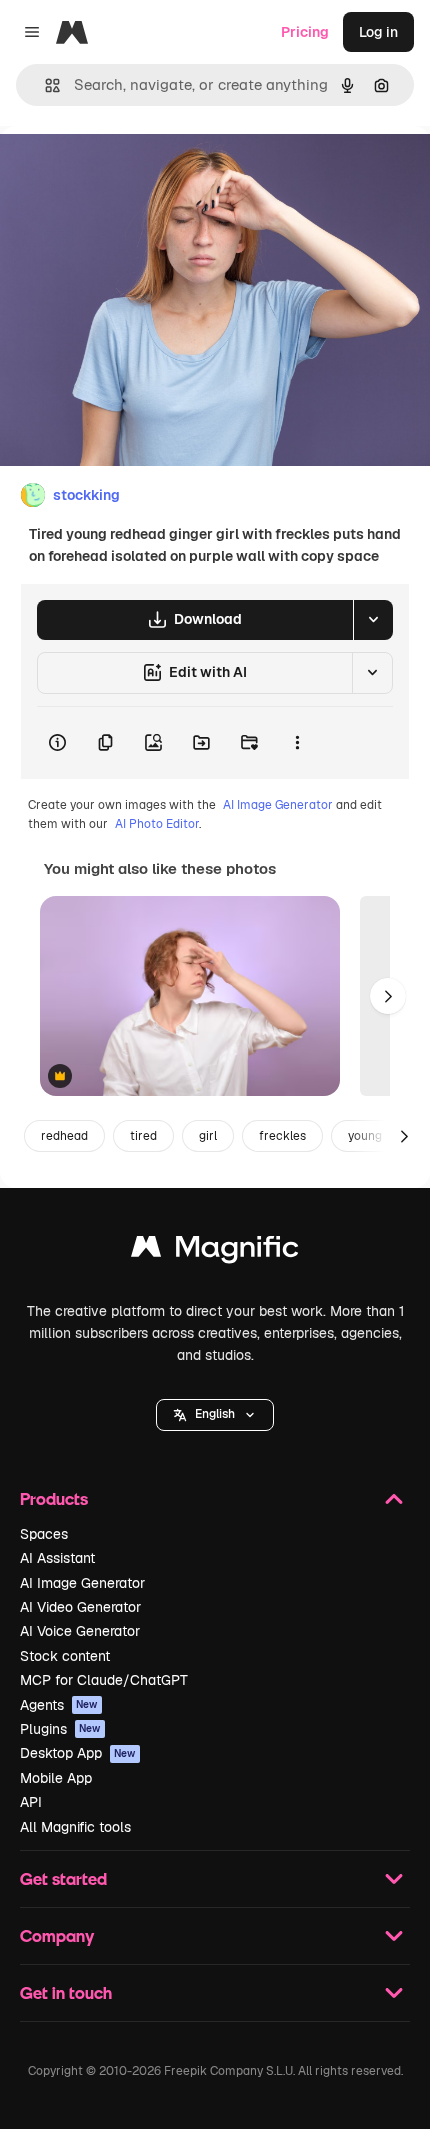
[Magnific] (215, 1251)
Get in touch (66, 1992)
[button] (215, 1415)
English (215, 1414)
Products (54, 1498)
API (31, 1802)
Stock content (65, 1656)
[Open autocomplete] (44, 85)
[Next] (388, 996)
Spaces (44, 1534)
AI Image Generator (278, 805)
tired (143, 1136)
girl (208, 1136)
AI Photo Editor (157, 824)
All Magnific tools (75, 1827)
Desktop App (78, 1753)
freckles (282, 1136)
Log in (378, 32)
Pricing (305, 32)
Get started (63, 1878)
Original (128, 171)
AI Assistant (57, 1558)
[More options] (297, 743)
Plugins (60, 1729)
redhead (64, 1136)
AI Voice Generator (80, 1631)
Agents (59, 1705)
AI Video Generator (80, 1607)
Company (57, 1935)
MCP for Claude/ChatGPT (104, 1680)
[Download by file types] (373, 620)
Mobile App (56, 1778)
